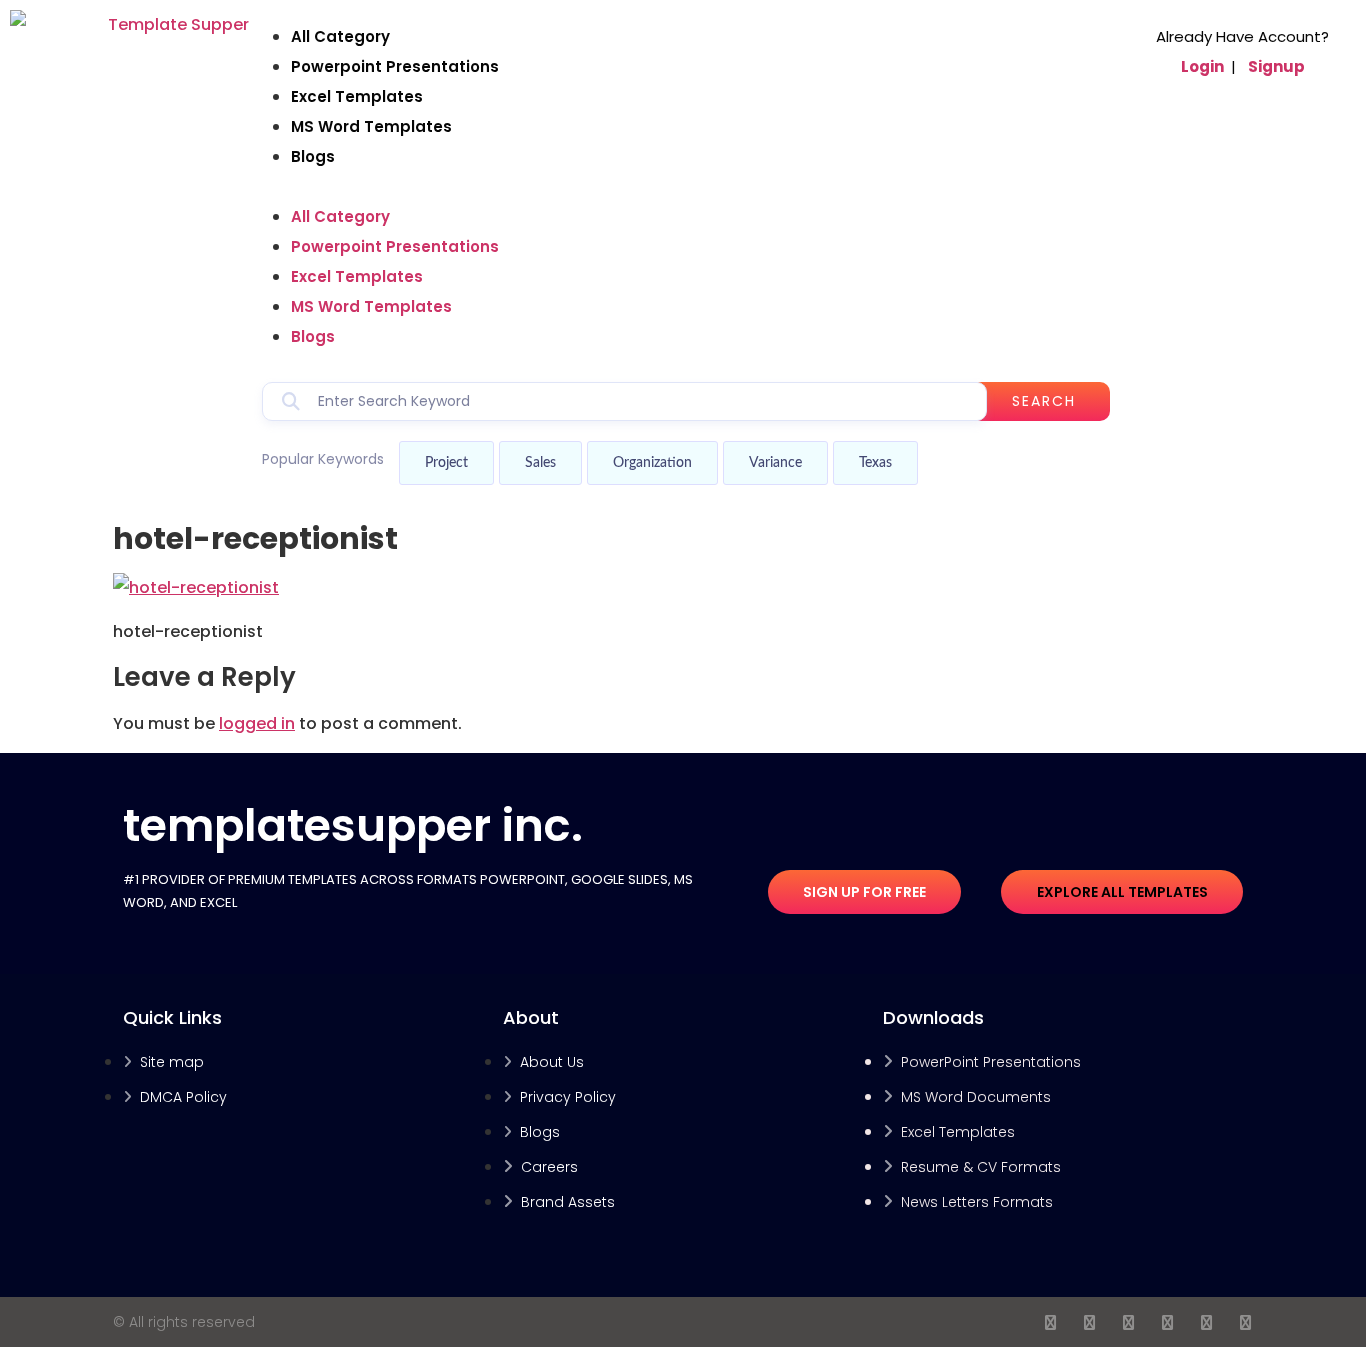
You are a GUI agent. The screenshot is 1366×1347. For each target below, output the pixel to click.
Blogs (313, 156)
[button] (686, 187)
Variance (775, 463)
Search (1044, 401)
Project (446, 463)
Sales (540, 463)
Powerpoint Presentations (395, 66)
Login (1202, 66)
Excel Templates (357, 96)
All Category (340, 36)
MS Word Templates (371, 126)
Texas (875, 463)
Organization (652, 463)
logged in (257, 723)
